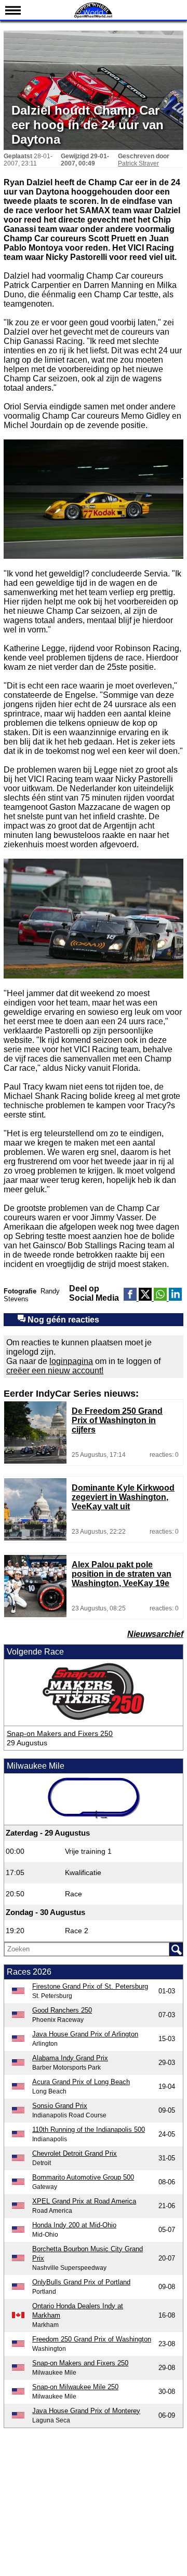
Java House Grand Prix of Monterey (86, 2411)
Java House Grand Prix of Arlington (85, 2034)
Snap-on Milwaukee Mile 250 (75, 2387)
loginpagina (71, 1361)
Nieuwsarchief (155, 1634)
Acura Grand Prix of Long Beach (81, 2082)
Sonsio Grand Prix (60, 2106)
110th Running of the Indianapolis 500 (89, 2130)
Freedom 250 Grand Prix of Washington (92, 2339)
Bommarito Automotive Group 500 (83, 2177)
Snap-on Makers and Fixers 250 (60, 1733)
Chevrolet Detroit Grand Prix (75, 2153)
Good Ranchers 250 (62, 2010)
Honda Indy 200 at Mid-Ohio (74, 2225)
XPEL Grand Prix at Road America (84, 2201)
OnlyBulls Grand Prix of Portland (81, 2282)
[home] (94, 17)
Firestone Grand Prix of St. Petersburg (90, 1986)
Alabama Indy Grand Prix (70, 2058)
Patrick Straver (138, 163)
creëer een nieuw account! (55, 1370)
